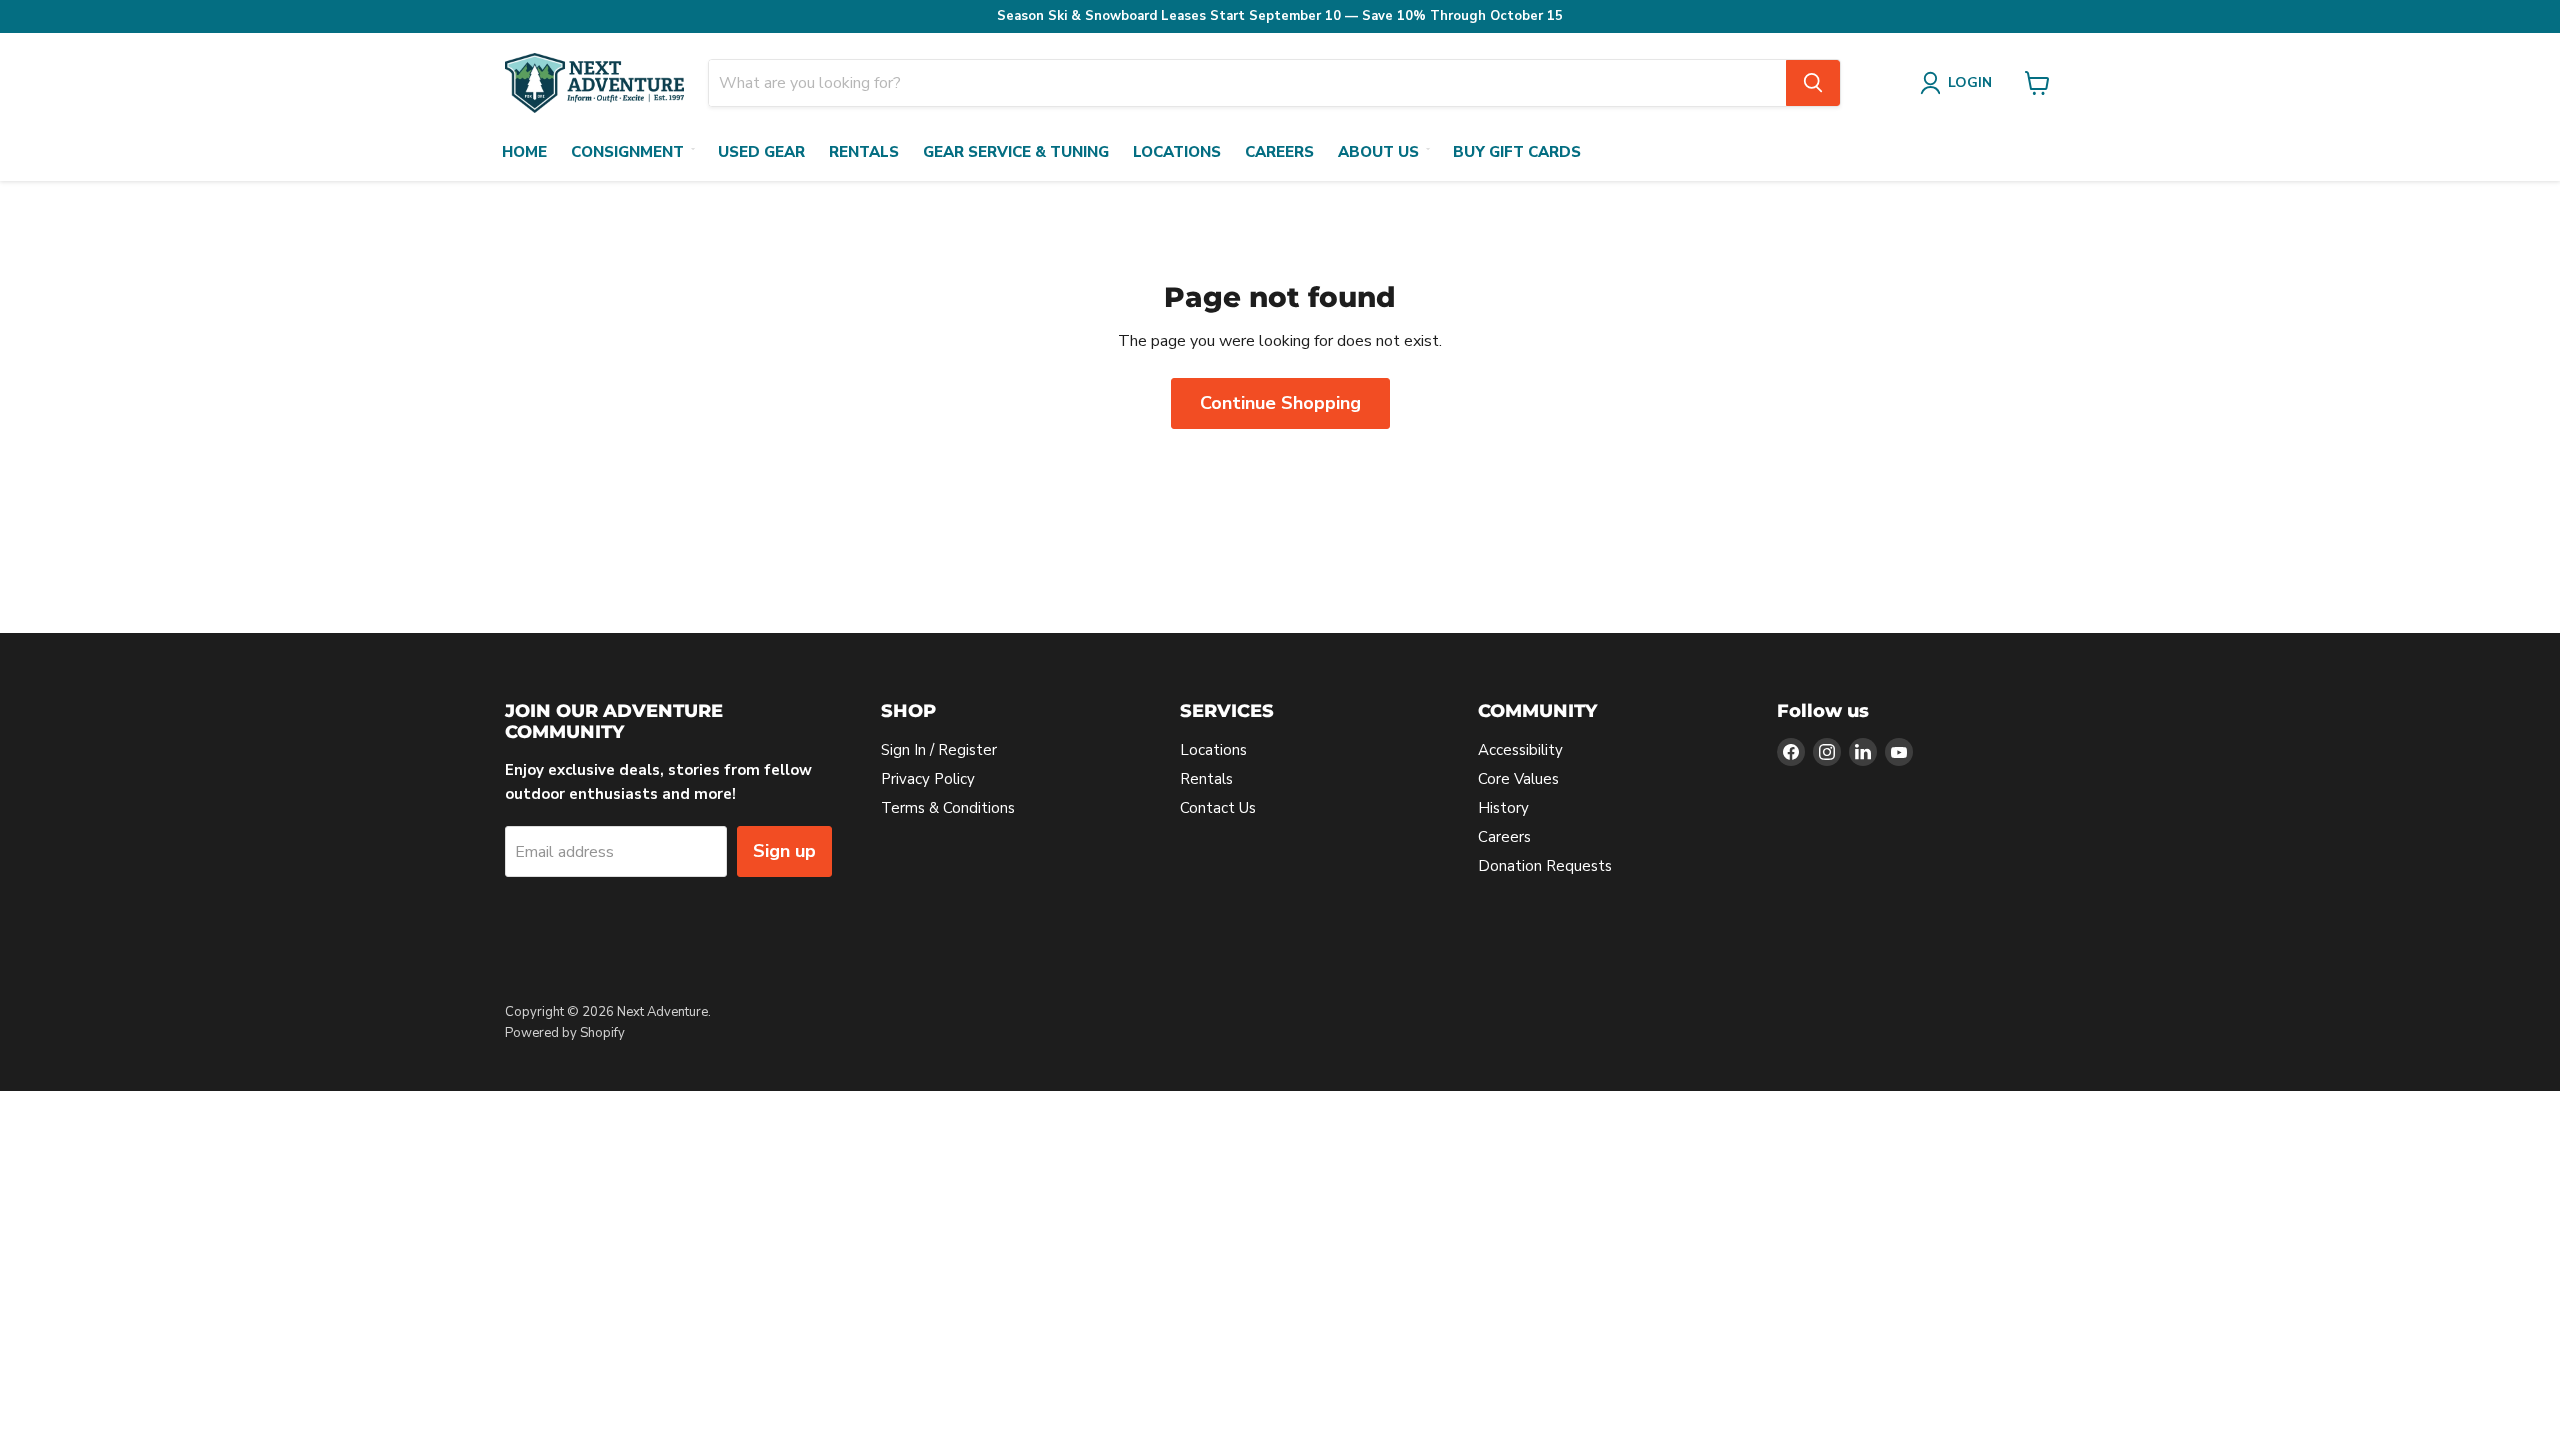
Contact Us (1218, 808)
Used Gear (761, 152)
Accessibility (1520, 750)
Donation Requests (1545, 866)
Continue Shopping (1280, 403)
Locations (1177, 152)
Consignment (627, 152)
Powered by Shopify (565, 1033)
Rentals (864, 152)
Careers (1279, 152)
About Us (1378, 152)
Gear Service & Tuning (1016, 152)
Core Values (1518, 779)
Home (524, 152)
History (1503, 808)
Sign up (784, 851)
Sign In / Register (939, 750)
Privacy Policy (928, 779)
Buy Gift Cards (1517, 152)
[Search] (1813, 83)
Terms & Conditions (948, 808)
